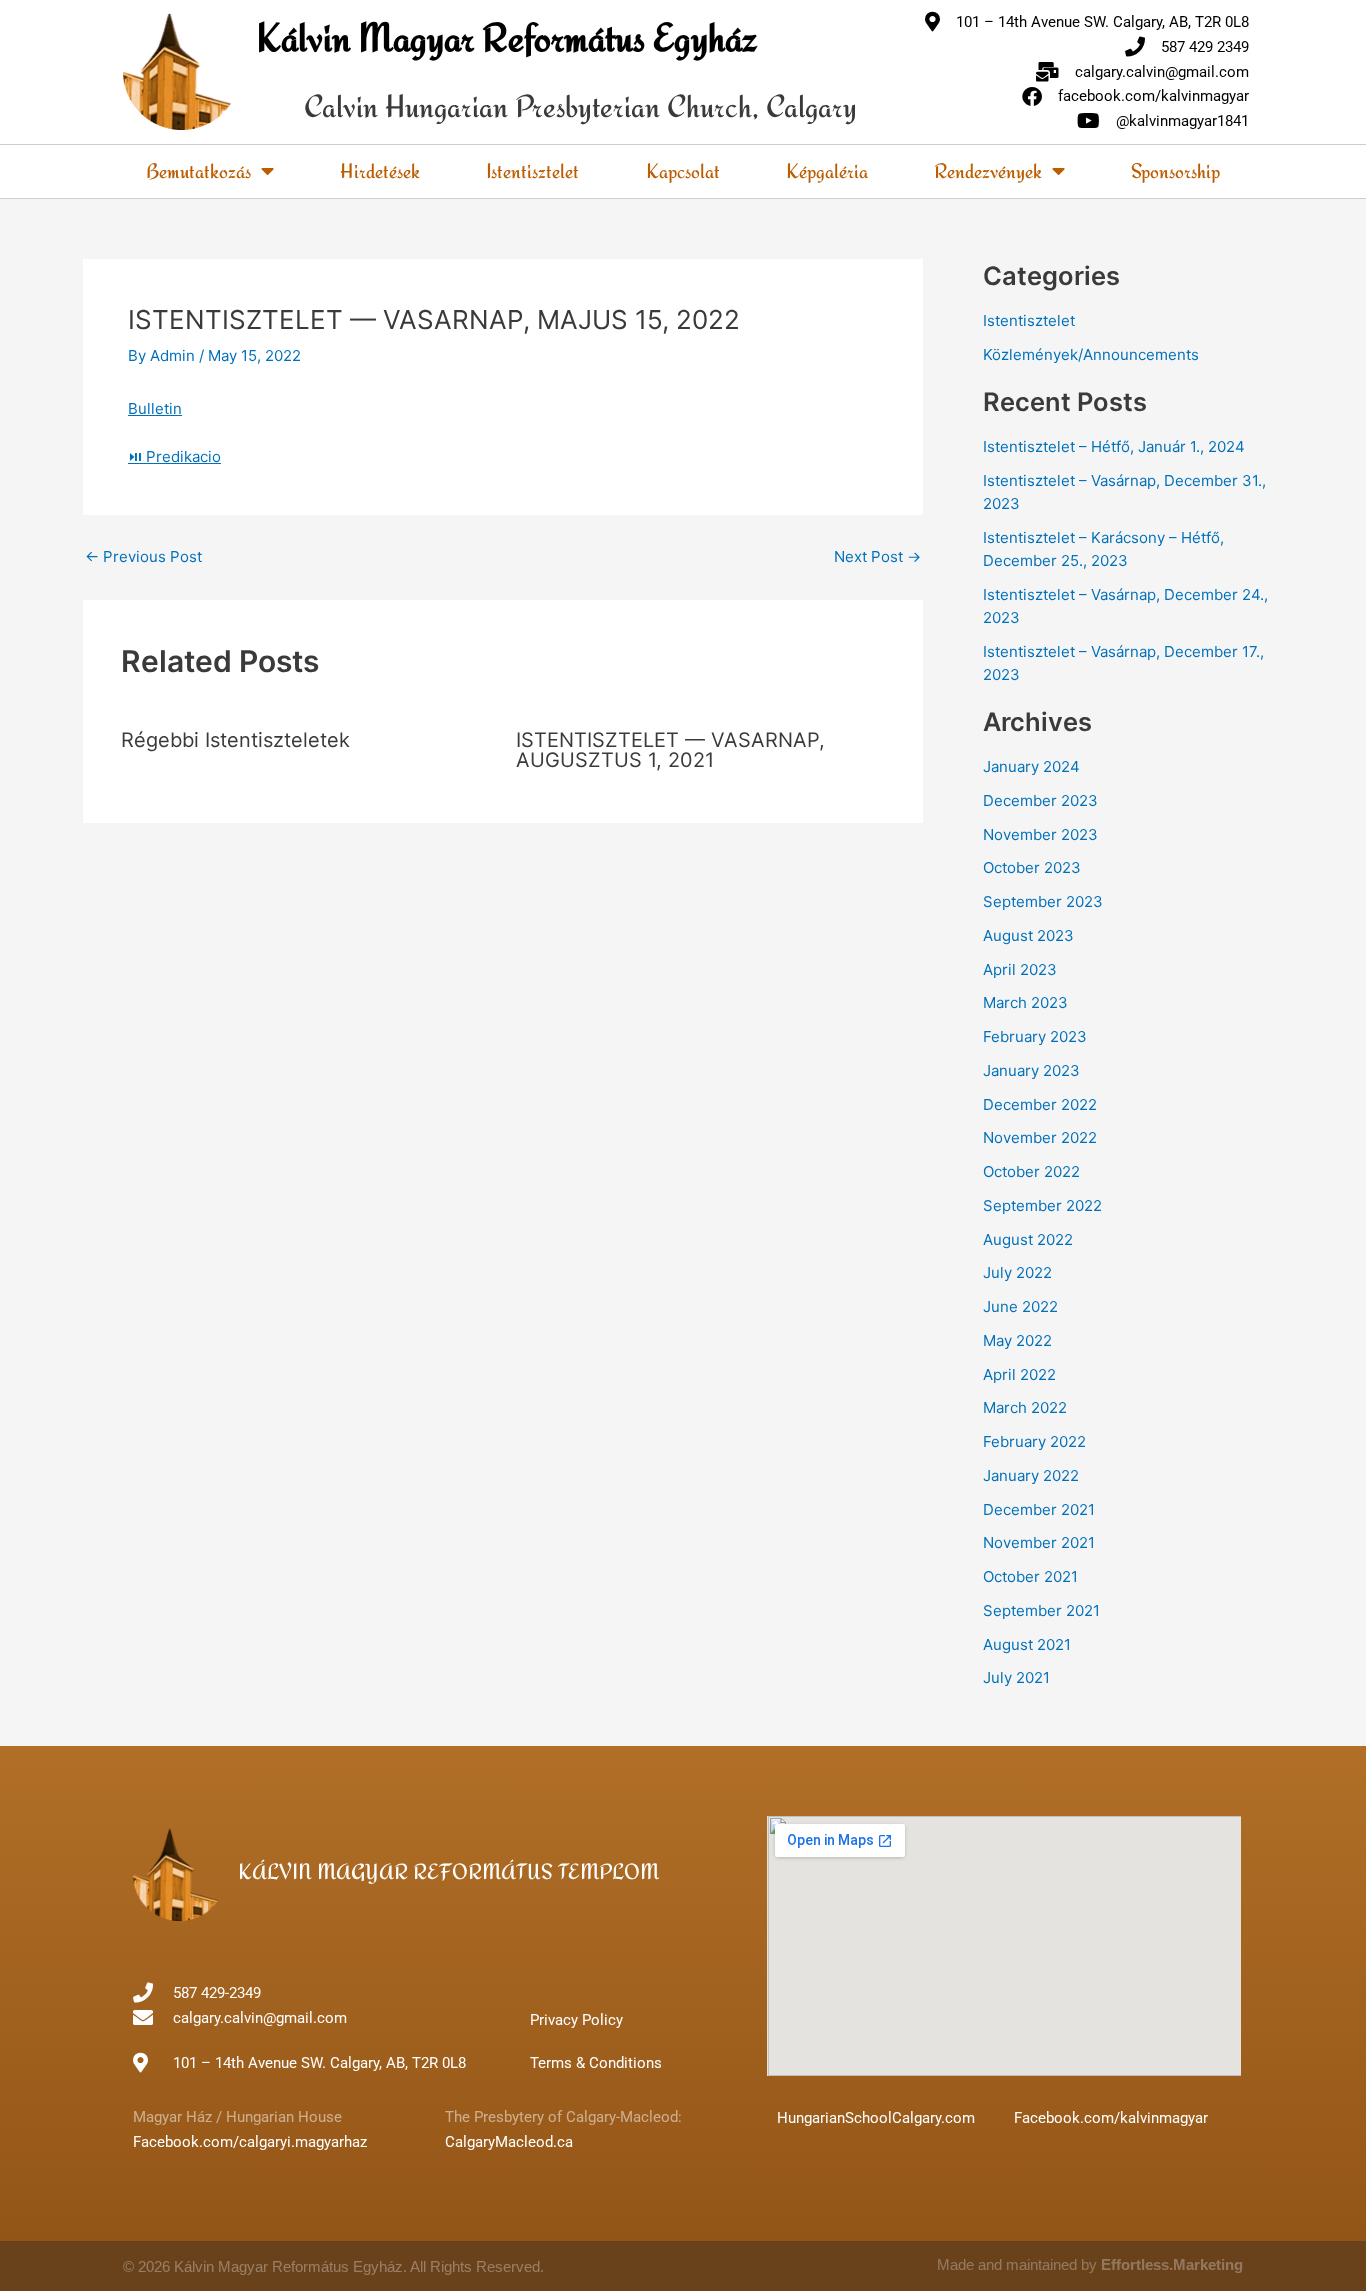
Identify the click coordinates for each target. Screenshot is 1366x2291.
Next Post (877, 556)
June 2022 (1020, 1306)
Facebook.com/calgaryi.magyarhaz (250, 2142)
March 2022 (1025, 1407)
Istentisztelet (532, 170)
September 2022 (1042, 1205)
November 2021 (1039, 1542)
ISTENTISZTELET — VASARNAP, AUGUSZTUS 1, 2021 (670, 750)
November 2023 (1040, 834)
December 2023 (1040, 800)
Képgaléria (827, 170)
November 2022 (1040, 1137)
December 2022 (1040, 1104)
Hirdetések (380, 170)
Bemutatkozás (198, 170)
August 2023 (1028, 935)
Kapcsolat (683, 170)
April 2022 (1019, 1374)
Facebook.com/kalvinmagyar (1111, 2118)
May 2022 (1017, 1340)
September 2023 (1043, 901)
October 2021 (1030, 1576)
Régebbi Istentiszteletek (235, 740)
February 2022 (1034, 1441)
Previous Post (143, 556)
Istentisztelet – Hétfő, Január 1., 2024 (1114, 446)
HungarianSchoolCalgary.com (876, 2118)
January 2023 (1031, 1070)
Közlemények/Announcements (1091, 354)
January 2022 (1031, 1475)
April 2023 (1020, 969)
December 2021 (1039, 1509)
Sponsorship (1175, 170)
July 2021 (1016, 1677)
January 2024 (1031, 766)
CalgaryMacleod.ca (509, 2142)
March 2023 (1025, 1002)
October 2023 (1032, 867)
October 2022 (1031, 1171)
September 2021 (1041, 1610)
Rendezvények (988, 170)
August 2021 (1027, 1644)
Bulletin (155, 408)
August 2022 (1028, 1239)
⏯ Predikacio (174, 456)
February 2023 (1035, 1036)
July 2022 (1017, 1272)
